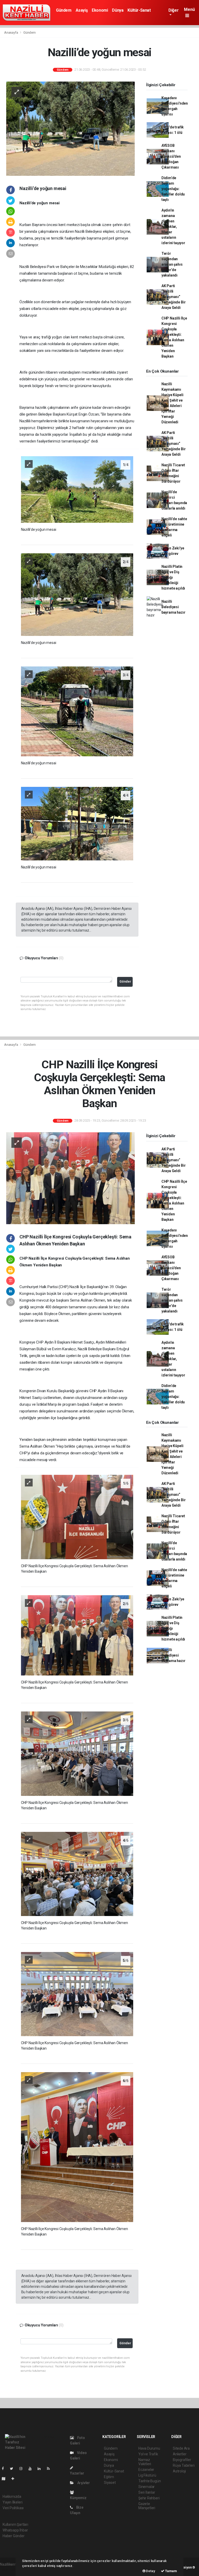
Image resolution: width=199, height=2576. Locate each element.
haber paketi (10, 2570)
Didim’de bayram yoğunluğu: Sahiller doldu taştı (173, 189)
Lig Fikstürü (147, 2475)
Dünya (118, 10)
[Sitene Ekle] (15, 2479)
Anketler (180, 2454)
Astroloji (179, 2471)
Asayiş (82, 10)
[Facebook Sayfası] (5, 2469)
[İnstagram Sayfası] (23, 2469)
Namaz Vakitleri (145, 2462)
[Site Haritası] (6, 2479)
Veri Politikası (13, 2508)
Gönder (125, 981)
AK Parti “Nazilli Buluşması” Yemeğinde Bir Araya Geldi (174, 297)
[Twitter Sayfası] (14, 2469)
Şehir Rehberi (149, 2498)
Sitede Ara (181, 2448)
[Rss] (50, 2469)
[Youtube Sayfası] (32, 2469)
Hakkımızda (12, 2497)
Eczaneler (146, 2470)
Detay (150, 2571)
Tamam (171, 2571)
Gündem (64, 10)
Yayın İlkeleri (12, 2502)
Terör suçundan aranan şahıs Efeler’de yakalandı (172, 264)
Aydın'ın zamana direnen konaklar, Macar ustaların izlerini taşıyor (173, 227)
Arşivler (83, 2483)
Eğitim (109, 2477)
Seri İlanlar (147, 2492)
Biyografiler (182, 2460)
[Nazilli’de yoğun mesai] (70, 128)
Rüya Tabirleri (184, 2465)
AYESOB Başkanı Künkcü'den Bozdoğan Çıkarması (171, 156)
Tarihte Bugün (150, 2481)
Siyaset (110, 2483)
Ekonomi (100, 10)
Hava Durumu (149, 2448)
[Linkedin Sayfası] (41, 2469)
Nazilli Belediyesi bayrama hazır (173, 607)
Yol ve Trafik (148, 2454)
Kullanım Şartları (15, 2524)
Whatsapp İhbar (15, 2530)
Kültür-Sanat (139, 10)
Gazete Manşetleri (147, 2506)
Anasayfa (11, 32)
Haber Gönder (14, 2536)
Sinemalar (147, 2487)
